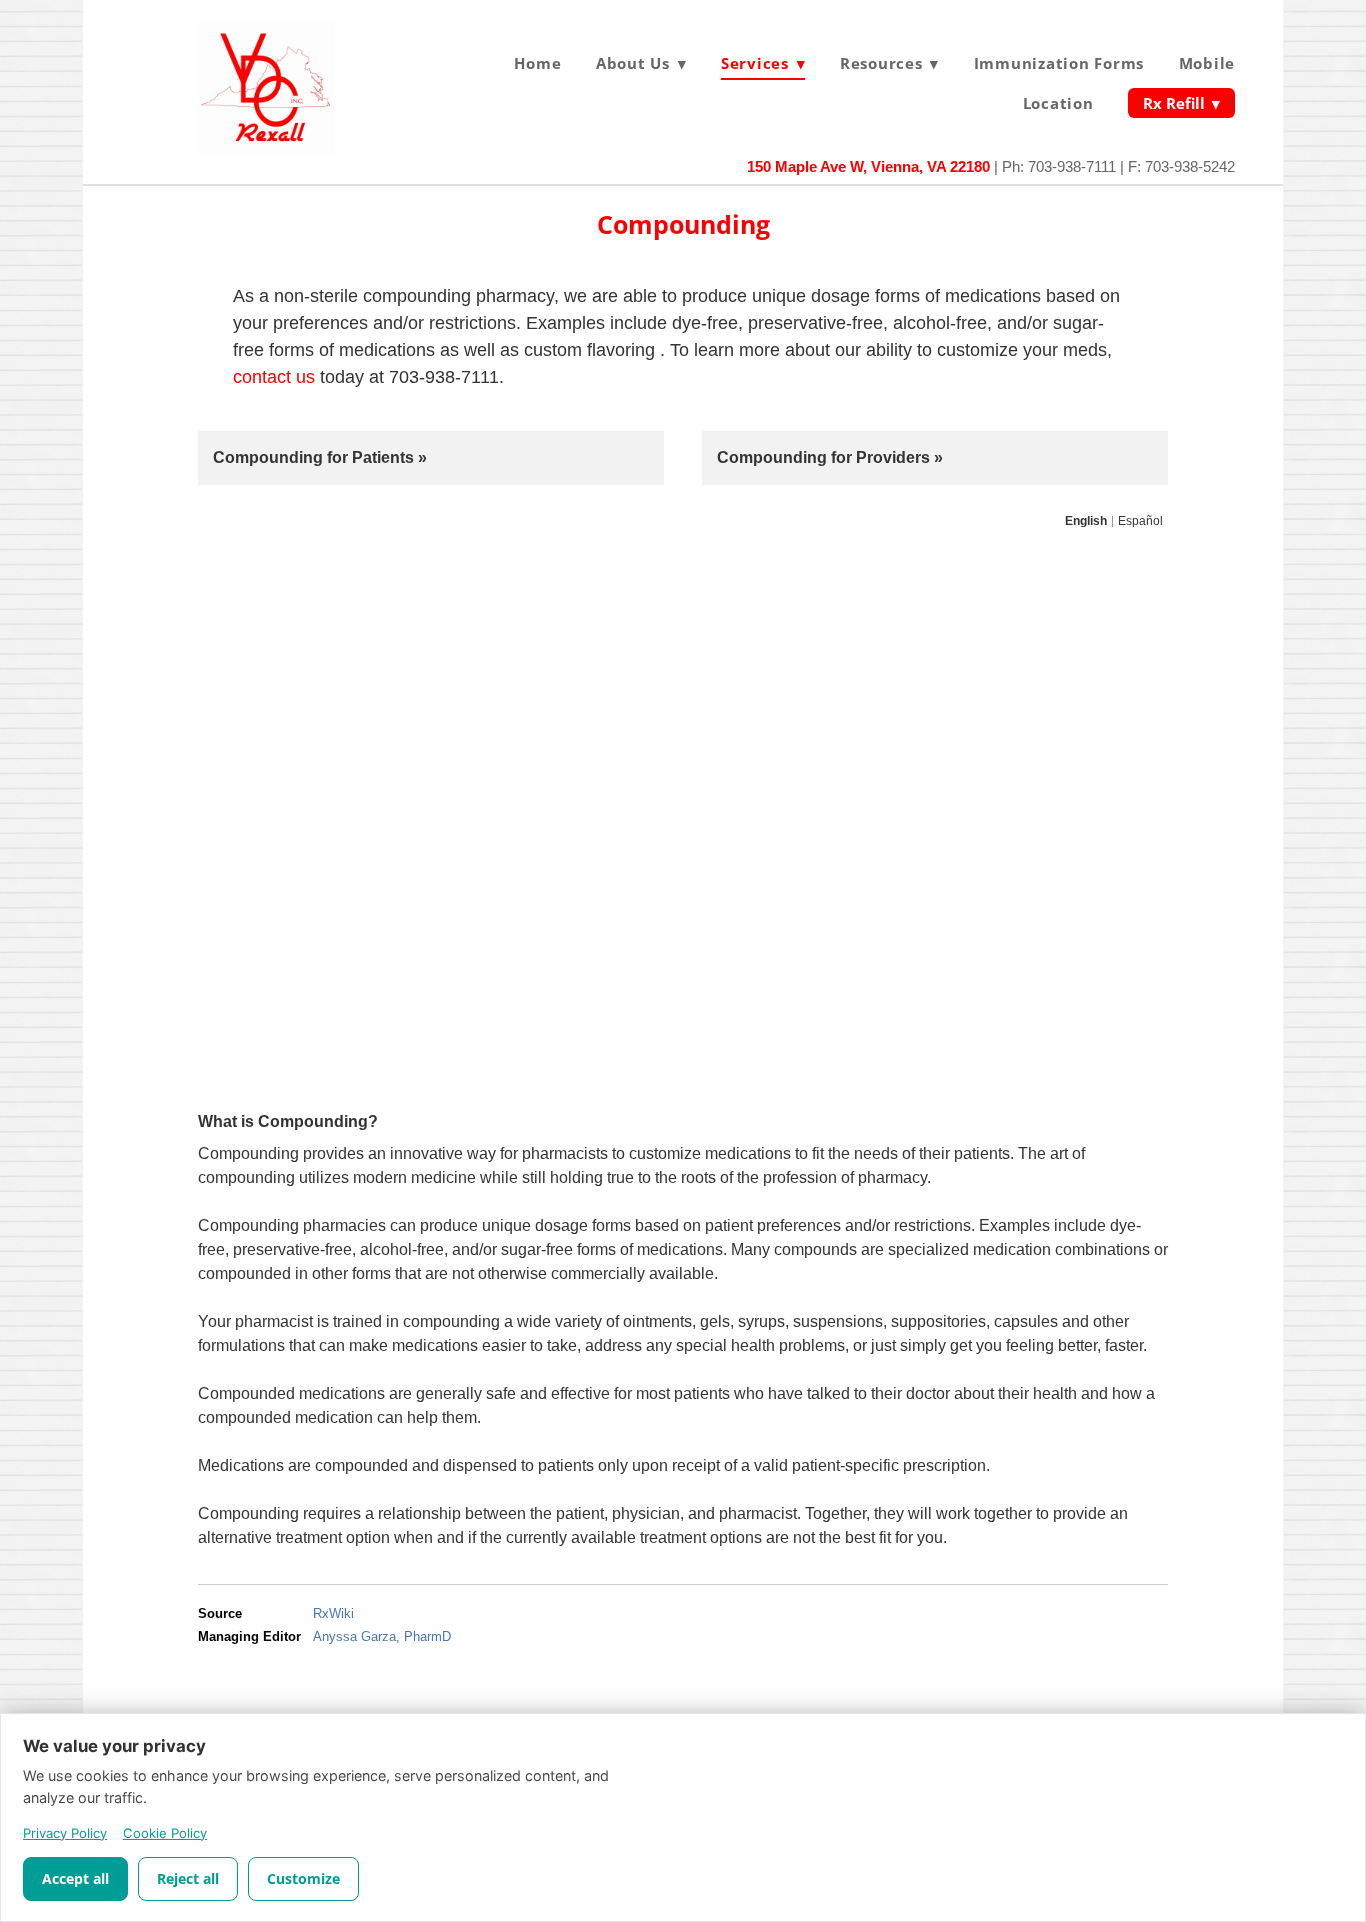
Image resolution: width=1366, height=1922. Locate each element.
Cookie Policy (165, 1833)
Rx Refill (1181, 103)
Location (1058, 103)
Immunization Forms (1059, 63)
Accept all (75, 1878)
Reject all (188, 1878)
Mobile (1207, 63)
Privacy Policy (65, 1833)
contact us (276, 377)
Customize (303, 1878)
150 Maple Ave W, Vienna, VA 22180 (868, 166)
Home (537, 63)
